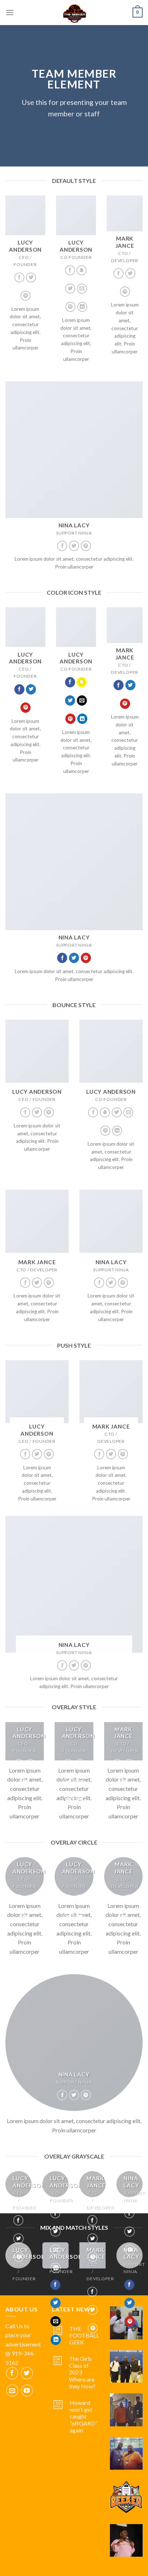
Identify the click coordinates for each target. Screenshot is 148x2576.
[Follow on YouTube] (27, 2391)
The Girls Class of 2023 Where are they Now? (82, 2372)
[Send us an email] (82, 289)
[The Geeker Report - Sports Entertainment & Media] (74, 13)
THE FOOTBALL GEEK (84, 2335)
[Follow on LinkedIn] (82, 307)
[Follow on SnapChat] (82, 270)
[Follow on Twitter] (31, 278)
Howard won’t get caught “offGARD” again (84, 2416)
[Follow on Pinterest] (26, 296)
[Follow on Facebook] (19, 278)
